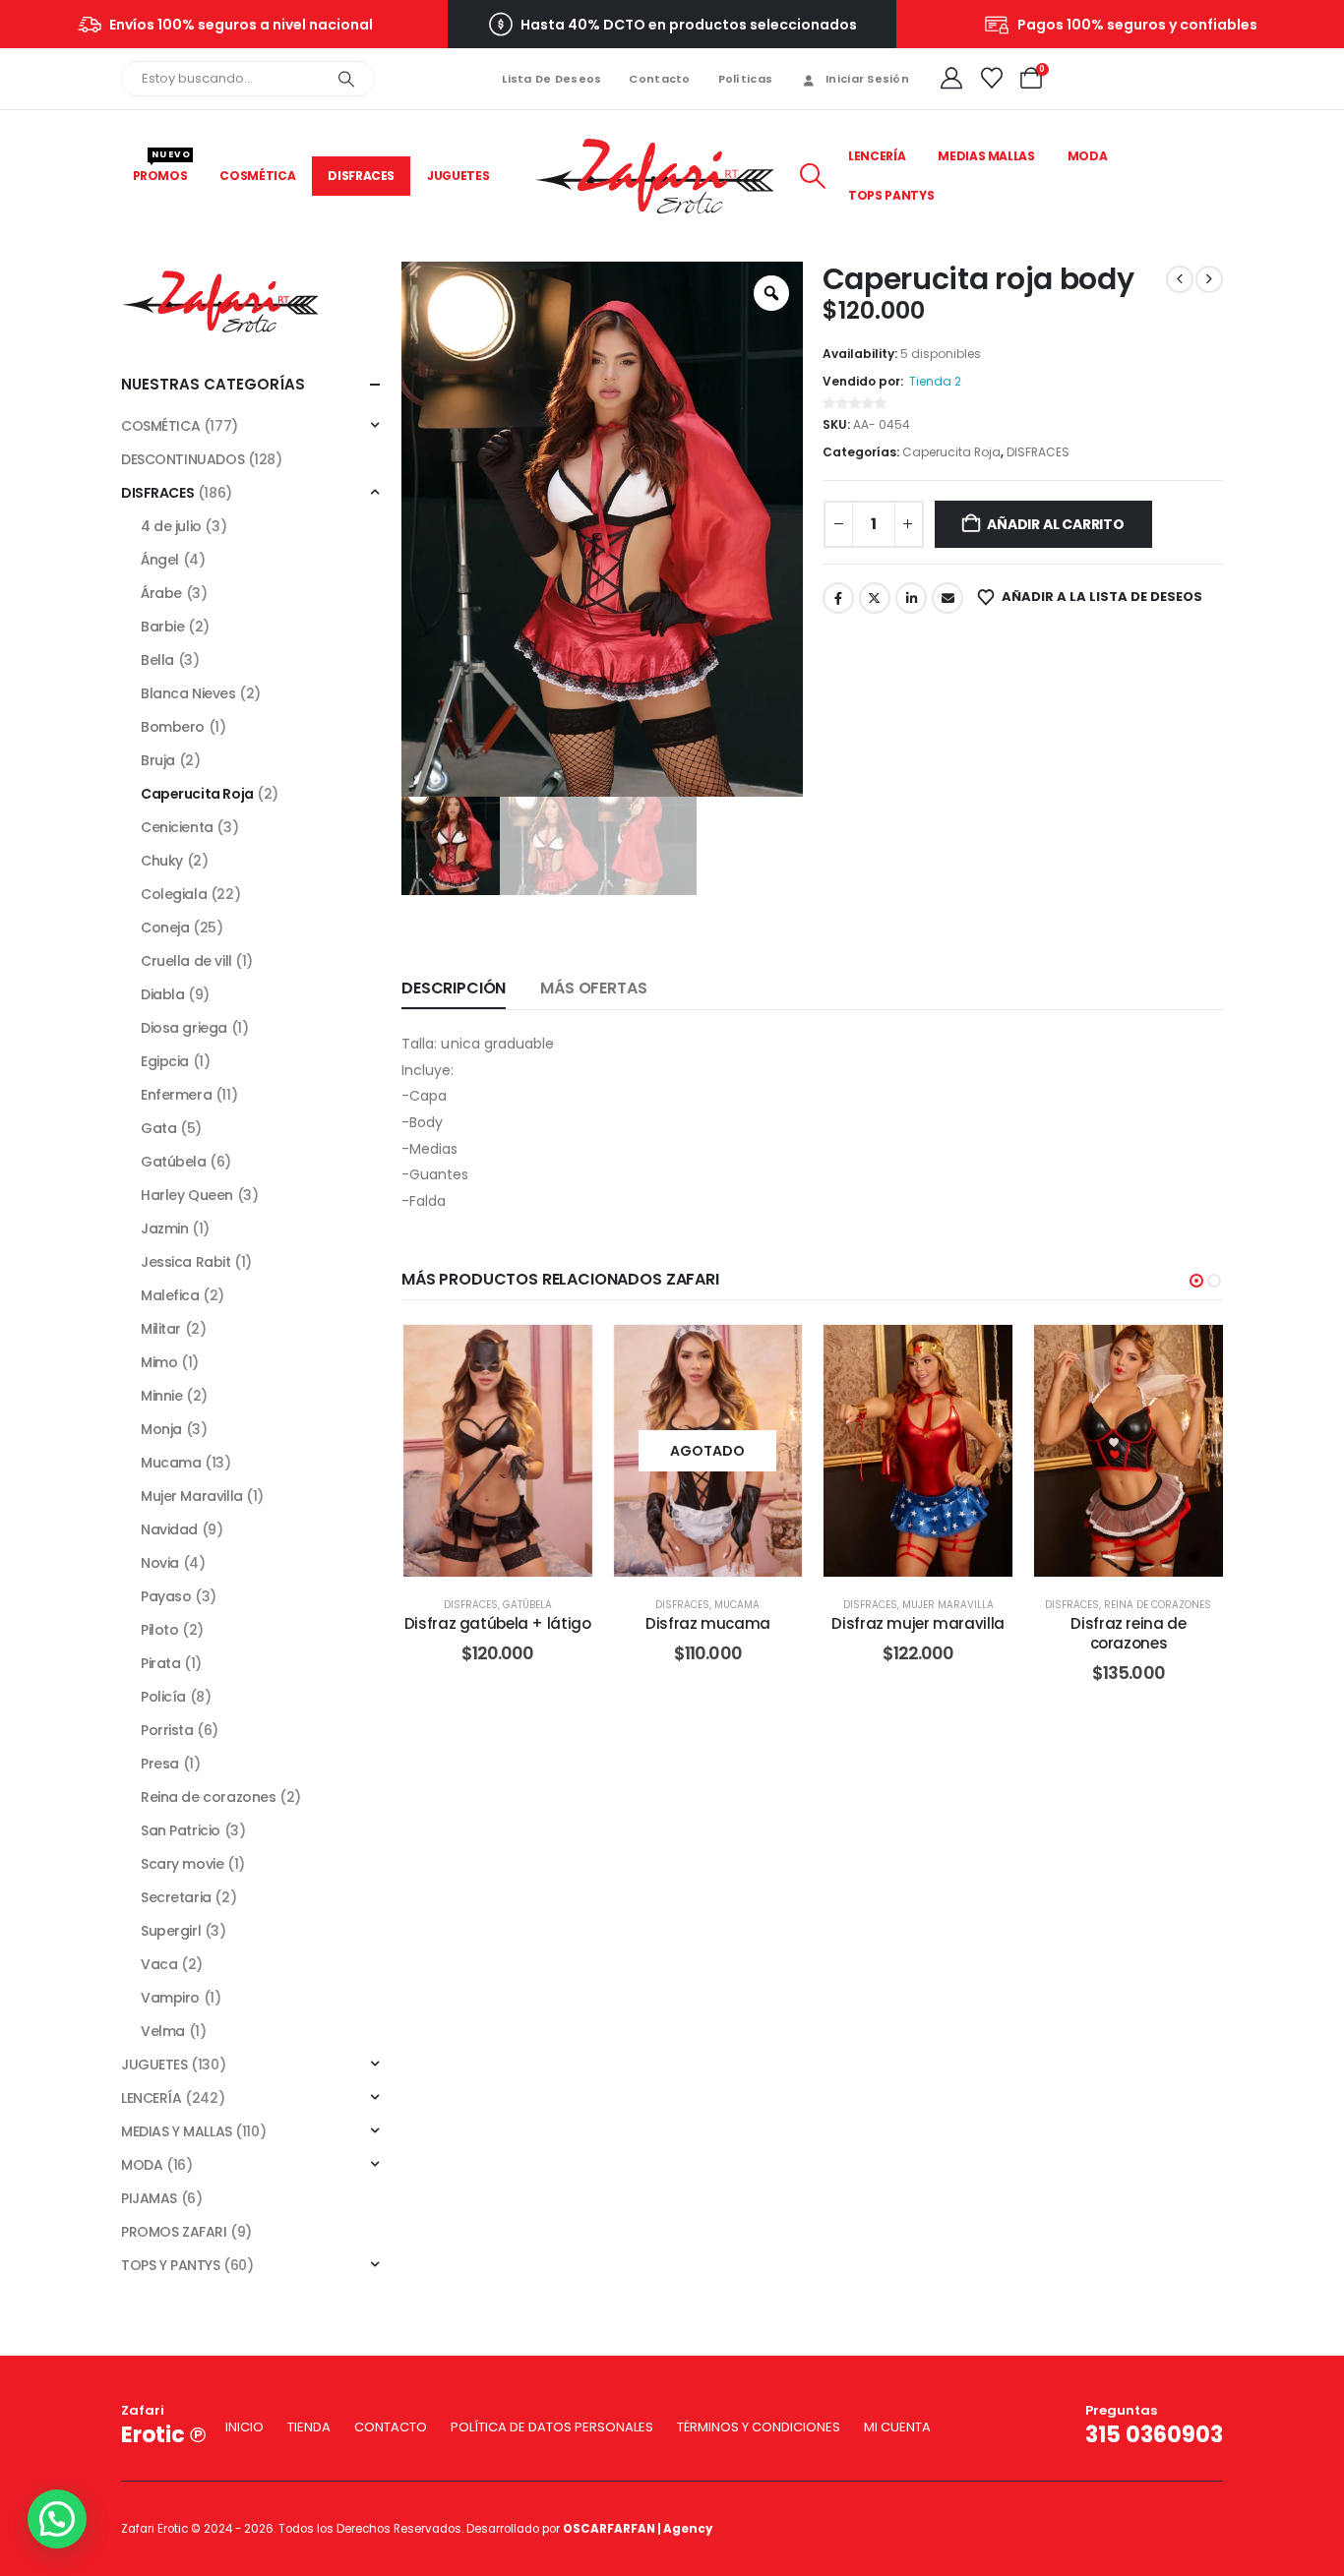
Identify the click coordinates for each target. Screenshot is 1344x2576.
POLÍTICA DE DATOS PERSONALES (552, 2427)
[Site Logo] (654, 177)
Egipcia (165, 1061)
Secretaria (176, 1897)
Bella (157, 660)
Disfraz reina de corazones (1128, 1633)
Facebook (838, 598)
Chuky (162, 861)
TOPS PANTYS (891, 195)
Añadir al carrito (1055, 524)
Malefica (170, 1295)
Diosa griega (184, 1028)
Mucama (737, 1605)
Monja (161, 1429)
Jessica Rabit (186, 1262)
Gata (158, 1128)
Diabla (162, 994)
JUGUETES (458, 176)
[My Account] (951, 79)
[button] (812, 176)
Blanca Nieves (188, 693)
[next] (1209, 279)
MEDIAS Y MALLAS (177, 2131)
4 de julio (171, 526)
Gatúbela (527, 1605)
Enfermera (176, 1095)
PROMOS (162, 170)
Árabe (161, 593)
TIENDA (309, 2427)
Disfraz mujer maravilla (917, 1623)
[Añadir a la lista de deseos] (563, 1354)
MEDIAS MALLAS (986, 156)
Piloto (159, 1630)
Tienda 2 (935, 381)
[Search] (346, 79)
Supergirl (171, 1931)
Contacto (659, 79)
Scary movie (182, 1864)
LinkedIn (911, 598)
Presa (160, 1764)
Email (947, 598)
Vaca (159, 1964)
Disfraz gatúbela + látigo (498, 1623)
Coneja (165, 928)
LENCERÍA (877, 156)
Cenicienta (177, 827)
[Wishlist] (991, 79)
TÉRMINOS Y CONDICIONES (759, 2427)
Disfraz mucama (708, 1623)
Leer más (723, 1450)
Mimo (159, 1362)
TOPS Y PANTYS (171, 2265)
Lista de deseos (551, 79)
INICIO (244, 2427)
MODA (1088, 156)
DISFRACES (361, 176)
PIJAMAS (149, 2198)
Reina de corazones (1158, 1605)
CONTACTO (391, 2427)
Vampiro (170, 1998)
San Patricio (181, 1830)
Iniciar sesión (867, 79)
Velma (163, 2031)
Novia (160, 1563)
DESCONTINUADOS (183, 459)
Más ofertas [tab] (593, 988)
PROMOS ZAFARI (174, 2232)
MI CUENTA (897, 2427)
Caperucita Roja (951, 452)
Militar (161, 1329)
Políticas (745, 79)
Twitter (875, 598)
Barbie (162, 627)
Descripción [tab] (454, 988)
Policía (163, 1697)
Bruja (158, 760)
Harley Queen (187, 1195)
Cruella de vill (186, 961)
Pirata (160, 1663)
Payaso (166, 1596)
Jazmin (164, 1228)
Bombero (173, 727)
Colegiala (174, 894)
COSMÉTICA (257, 176)
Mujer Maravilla (948, 1605)
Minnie (161, 1396)
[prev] (1180, 279)
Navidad (169, 1529)
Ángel (160, 560)
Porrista (167, 1730)
